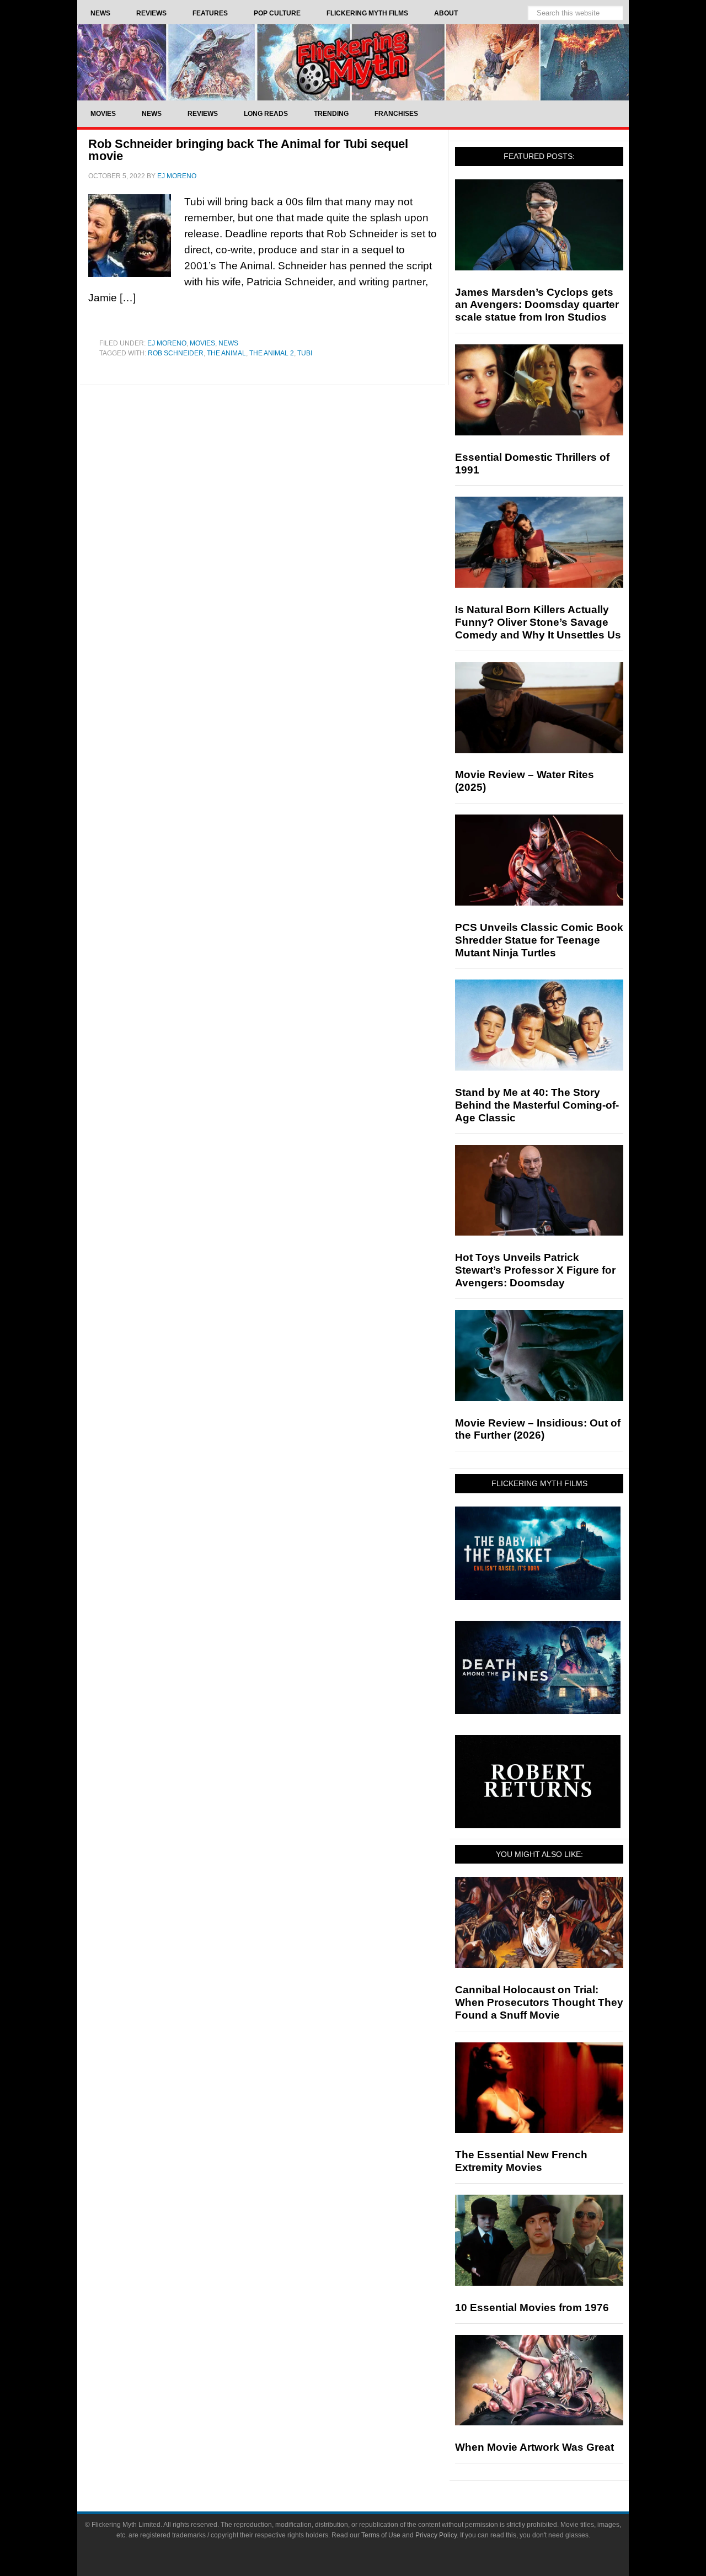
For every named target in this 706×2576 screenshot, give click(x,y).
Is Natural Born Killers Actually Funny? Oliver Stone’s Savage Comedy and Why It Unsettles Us (538, 622)
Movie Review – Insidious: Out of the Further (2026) (538, 1429)
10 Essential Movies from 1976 (532, 2308)
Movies (202, 343)
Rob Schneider (176, 353)
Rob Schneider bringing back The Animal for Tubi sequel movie (248, 150)
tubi (305, 353)
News (228, 343)
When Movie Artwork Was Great (534, 2447)
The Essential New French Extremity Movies (521, 2161)
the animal (226, 353)
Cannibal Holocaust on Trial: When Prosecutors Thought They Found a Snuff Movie (539, 2002)
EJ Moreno (167, 343)
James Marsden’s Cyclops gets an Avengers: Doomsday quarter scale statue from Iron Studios (537, 305)
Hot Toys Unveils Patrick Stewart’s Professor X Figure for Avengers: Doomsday (535, 1270)
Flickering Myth (353, 62)
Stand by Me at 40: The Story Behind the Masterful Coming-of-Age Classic (537, 1105)
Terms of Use (381, 2535)
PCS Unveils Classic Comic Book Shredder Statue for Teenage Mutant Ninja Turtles (539, 940)
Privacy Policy (436, 2535)
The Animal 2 (272, 353)
